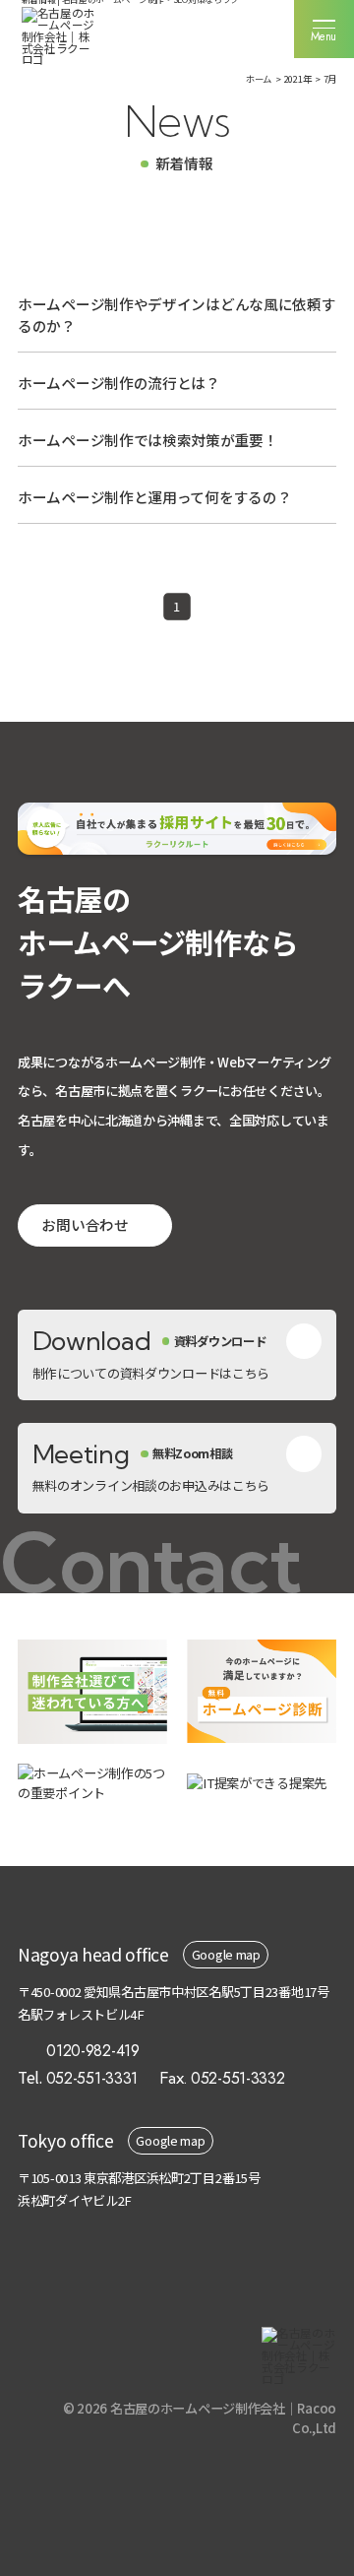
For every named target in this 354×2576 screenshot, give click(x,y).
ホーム (259, 79)
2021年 (298, 79)
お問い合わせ (85, 1224)
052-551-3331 (92, 2078)
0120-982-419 (93, 2051)
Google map (226, 1954)
